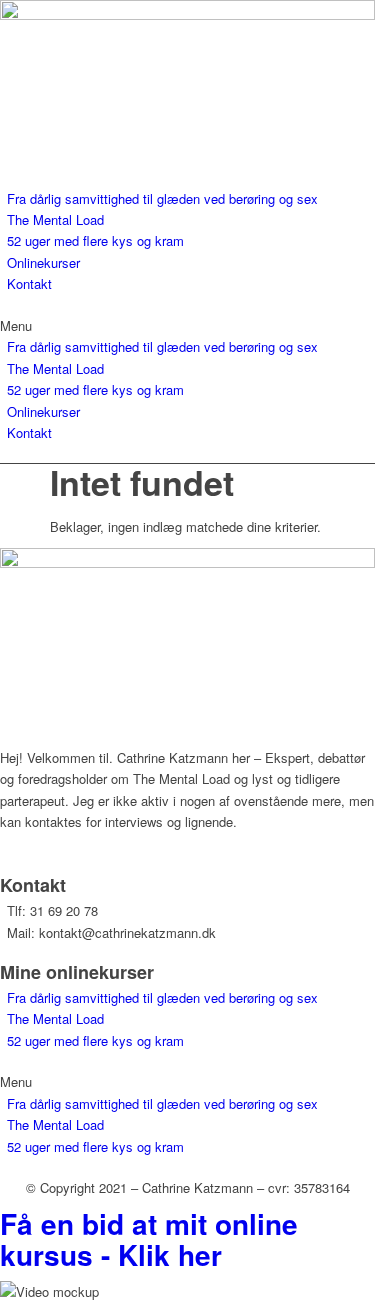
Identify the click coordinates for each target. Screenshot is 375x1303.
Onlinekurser (43, 262)
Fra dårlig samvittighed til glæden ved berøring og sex (162, 198)
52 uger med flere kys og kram (95, 240)
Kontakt (29, 283)
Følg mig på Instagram (65, 854)
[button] (187, 325)
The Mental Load (55, 219)
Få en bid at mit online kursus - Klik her (149, 1239)
